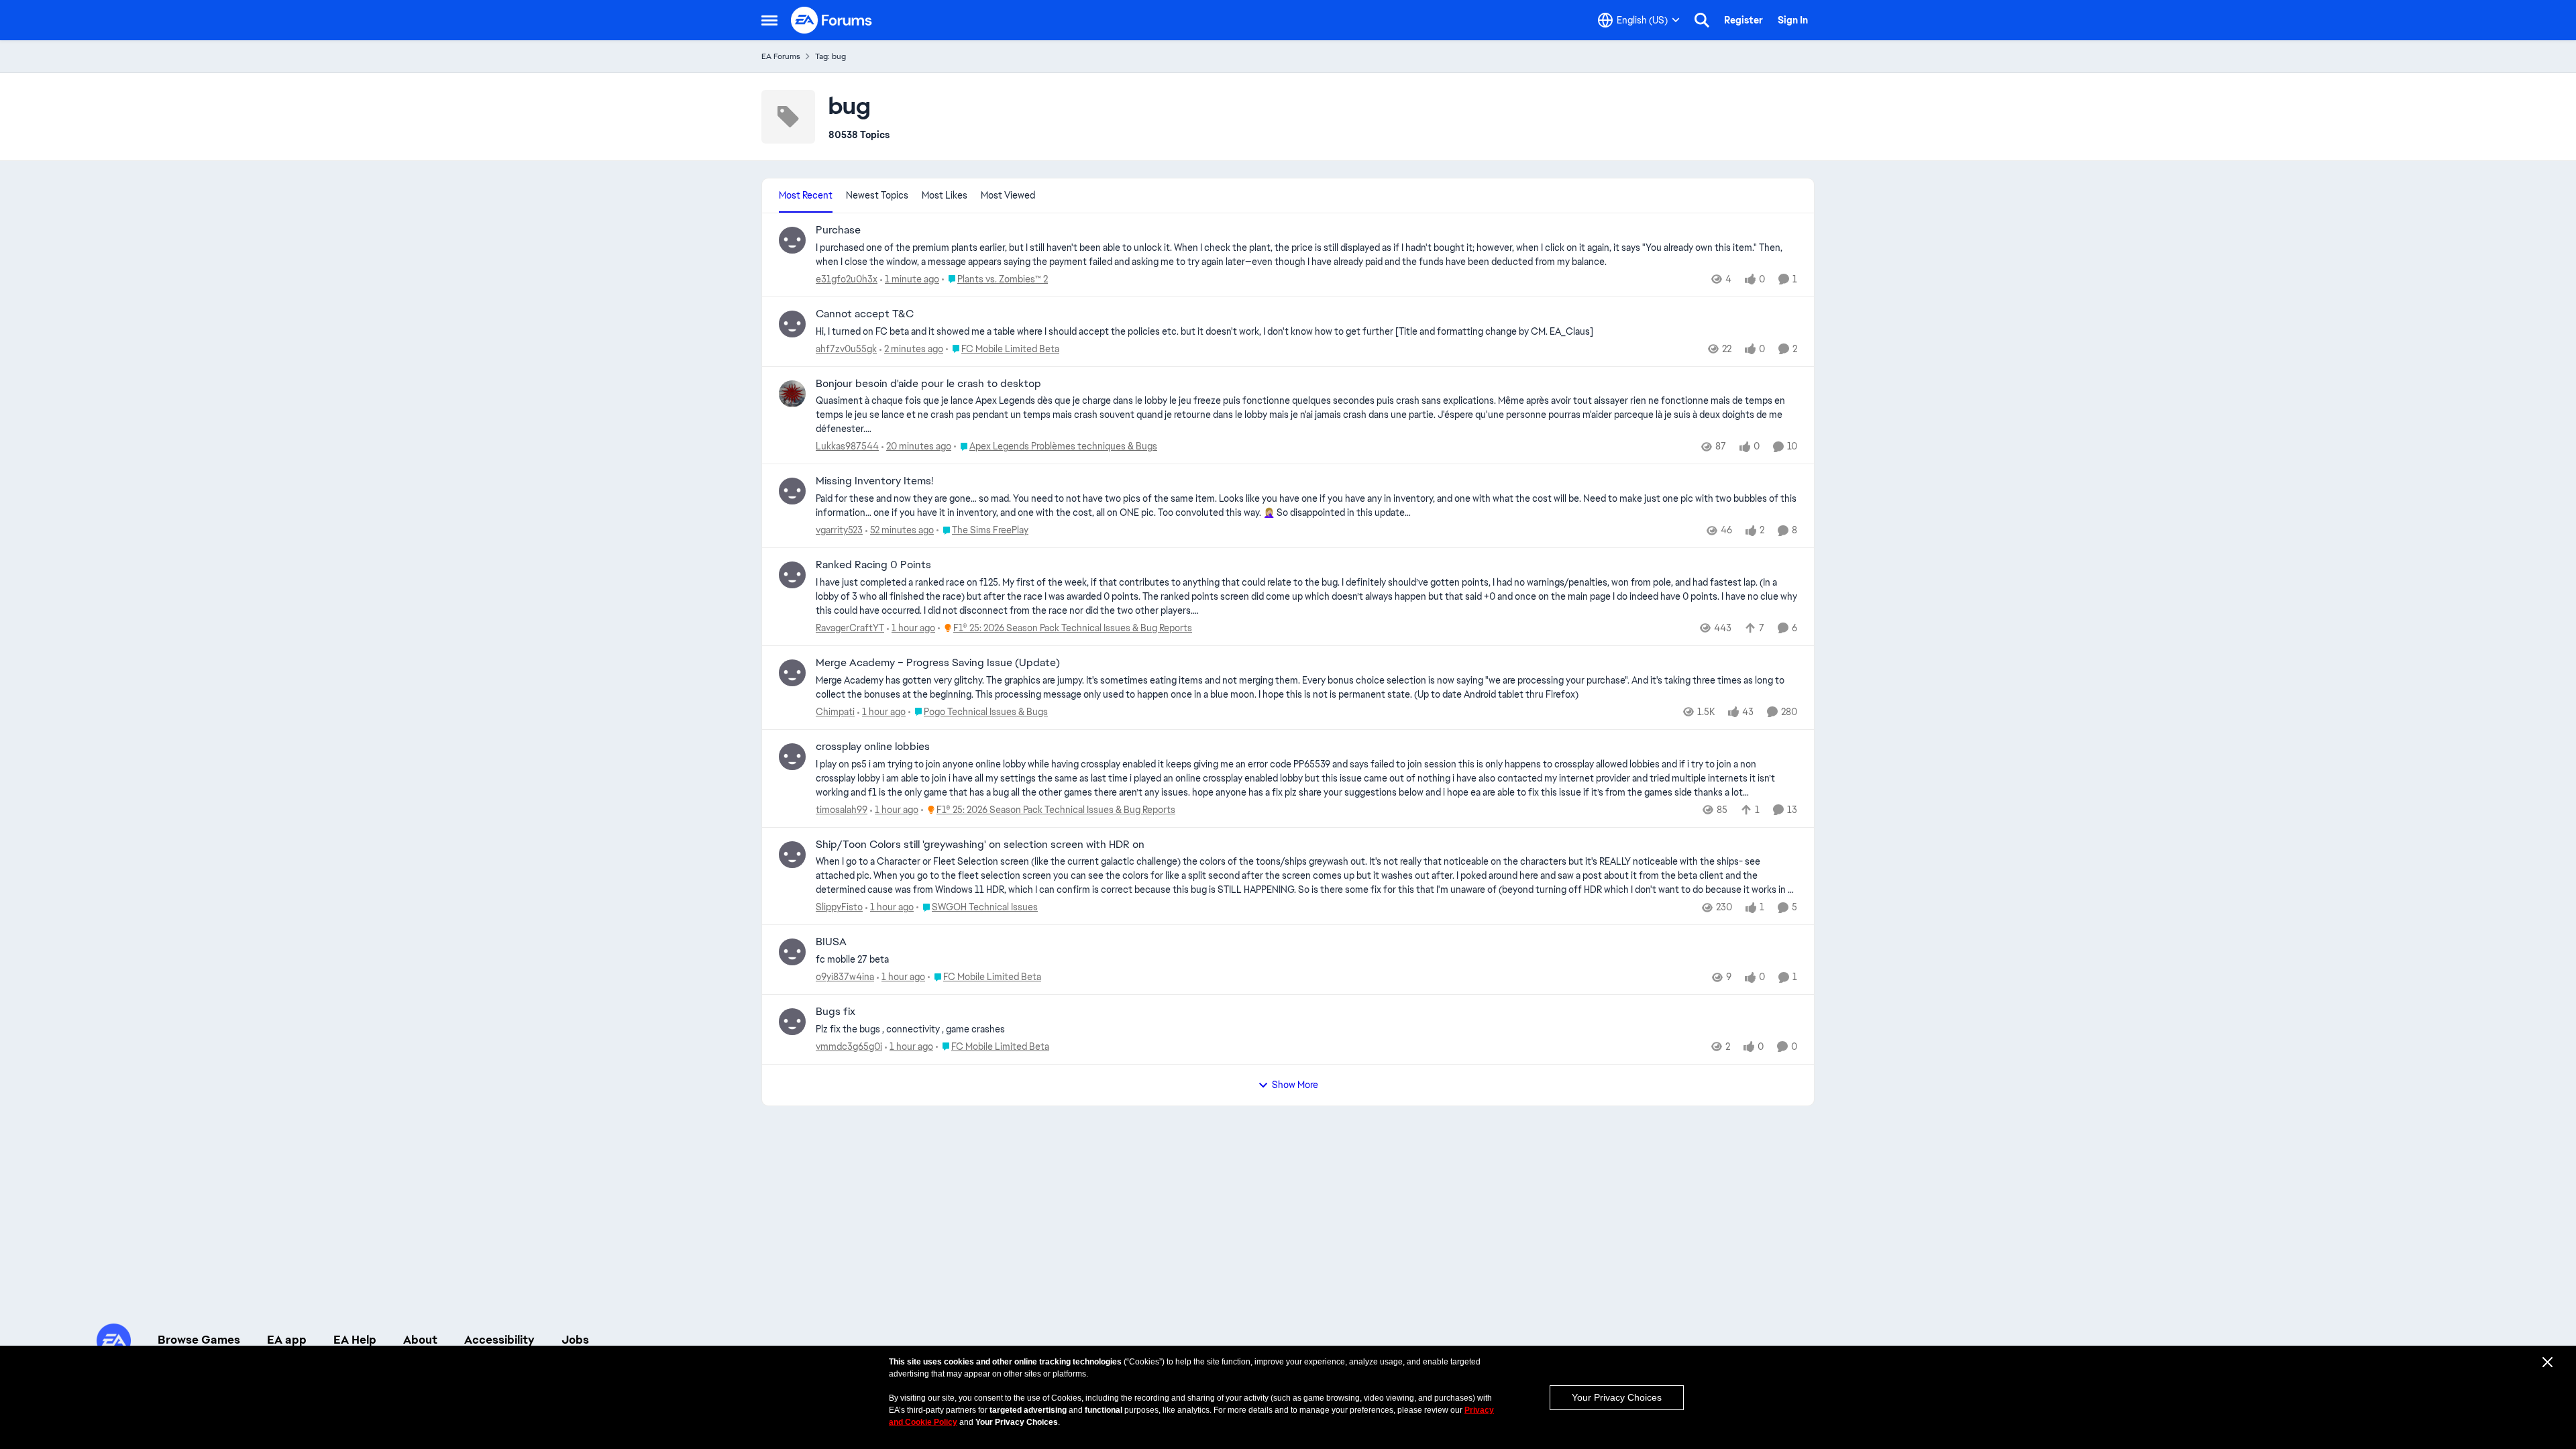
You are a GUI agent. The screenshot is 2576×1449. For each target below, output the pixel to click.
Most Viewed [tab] (1008, 195)
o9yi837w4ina (845, 977)
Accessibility (499, 1340)
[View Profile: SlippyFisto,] (792, 855)
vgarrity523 (839, 530)
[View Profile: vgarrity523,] (792, 491)
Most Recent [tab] (806, 195)
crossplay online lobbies (873, 747)
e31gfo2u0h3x (847, 279)
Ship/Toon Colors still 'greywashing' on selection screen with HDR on (980, 845)
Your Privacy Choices (1617, 1397)
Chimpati (835, 712)
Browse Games (199, 1340)
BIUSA (831, 942)
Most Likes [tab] (945, 195)
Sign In (1793, 20)
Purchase (838, 230)
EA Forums (781, 56)
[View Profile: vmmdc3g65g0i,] (792, 1022)
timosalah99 (842, 810)
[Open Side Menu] (769, 20)
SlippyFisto (839, 907)
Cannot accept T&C (865, 314)
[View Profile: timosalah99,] (792, 757)
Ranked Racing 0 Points (873, 565)
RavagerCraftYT (850, 628)
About (420, 1340)
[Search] (1702, 20)
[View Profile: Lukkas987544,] (792, 394)
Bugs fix (836, 1012)
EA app (287, 1340)
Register (1743, 20)
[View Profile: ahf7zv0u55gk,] (792, 324)
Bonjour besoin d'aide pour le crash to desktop (928, 384)
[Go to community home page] (832, 20)
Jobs (575, 1340)
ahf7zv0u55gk (846, 349)
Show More (1295, 1085)
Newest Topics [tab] (877, 195)
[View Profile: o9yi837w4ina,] (792, 952)
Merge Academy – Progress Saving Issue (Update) (938, 663)
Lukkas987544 (847, 446)
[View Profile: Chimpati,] (792, 673)
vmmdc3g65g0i (849, 1046)
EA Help (355, 1340)
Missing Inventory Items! (874, 481)
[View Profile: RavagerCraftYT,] (792, 575)
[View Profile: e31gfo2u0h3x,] (792, 240)
